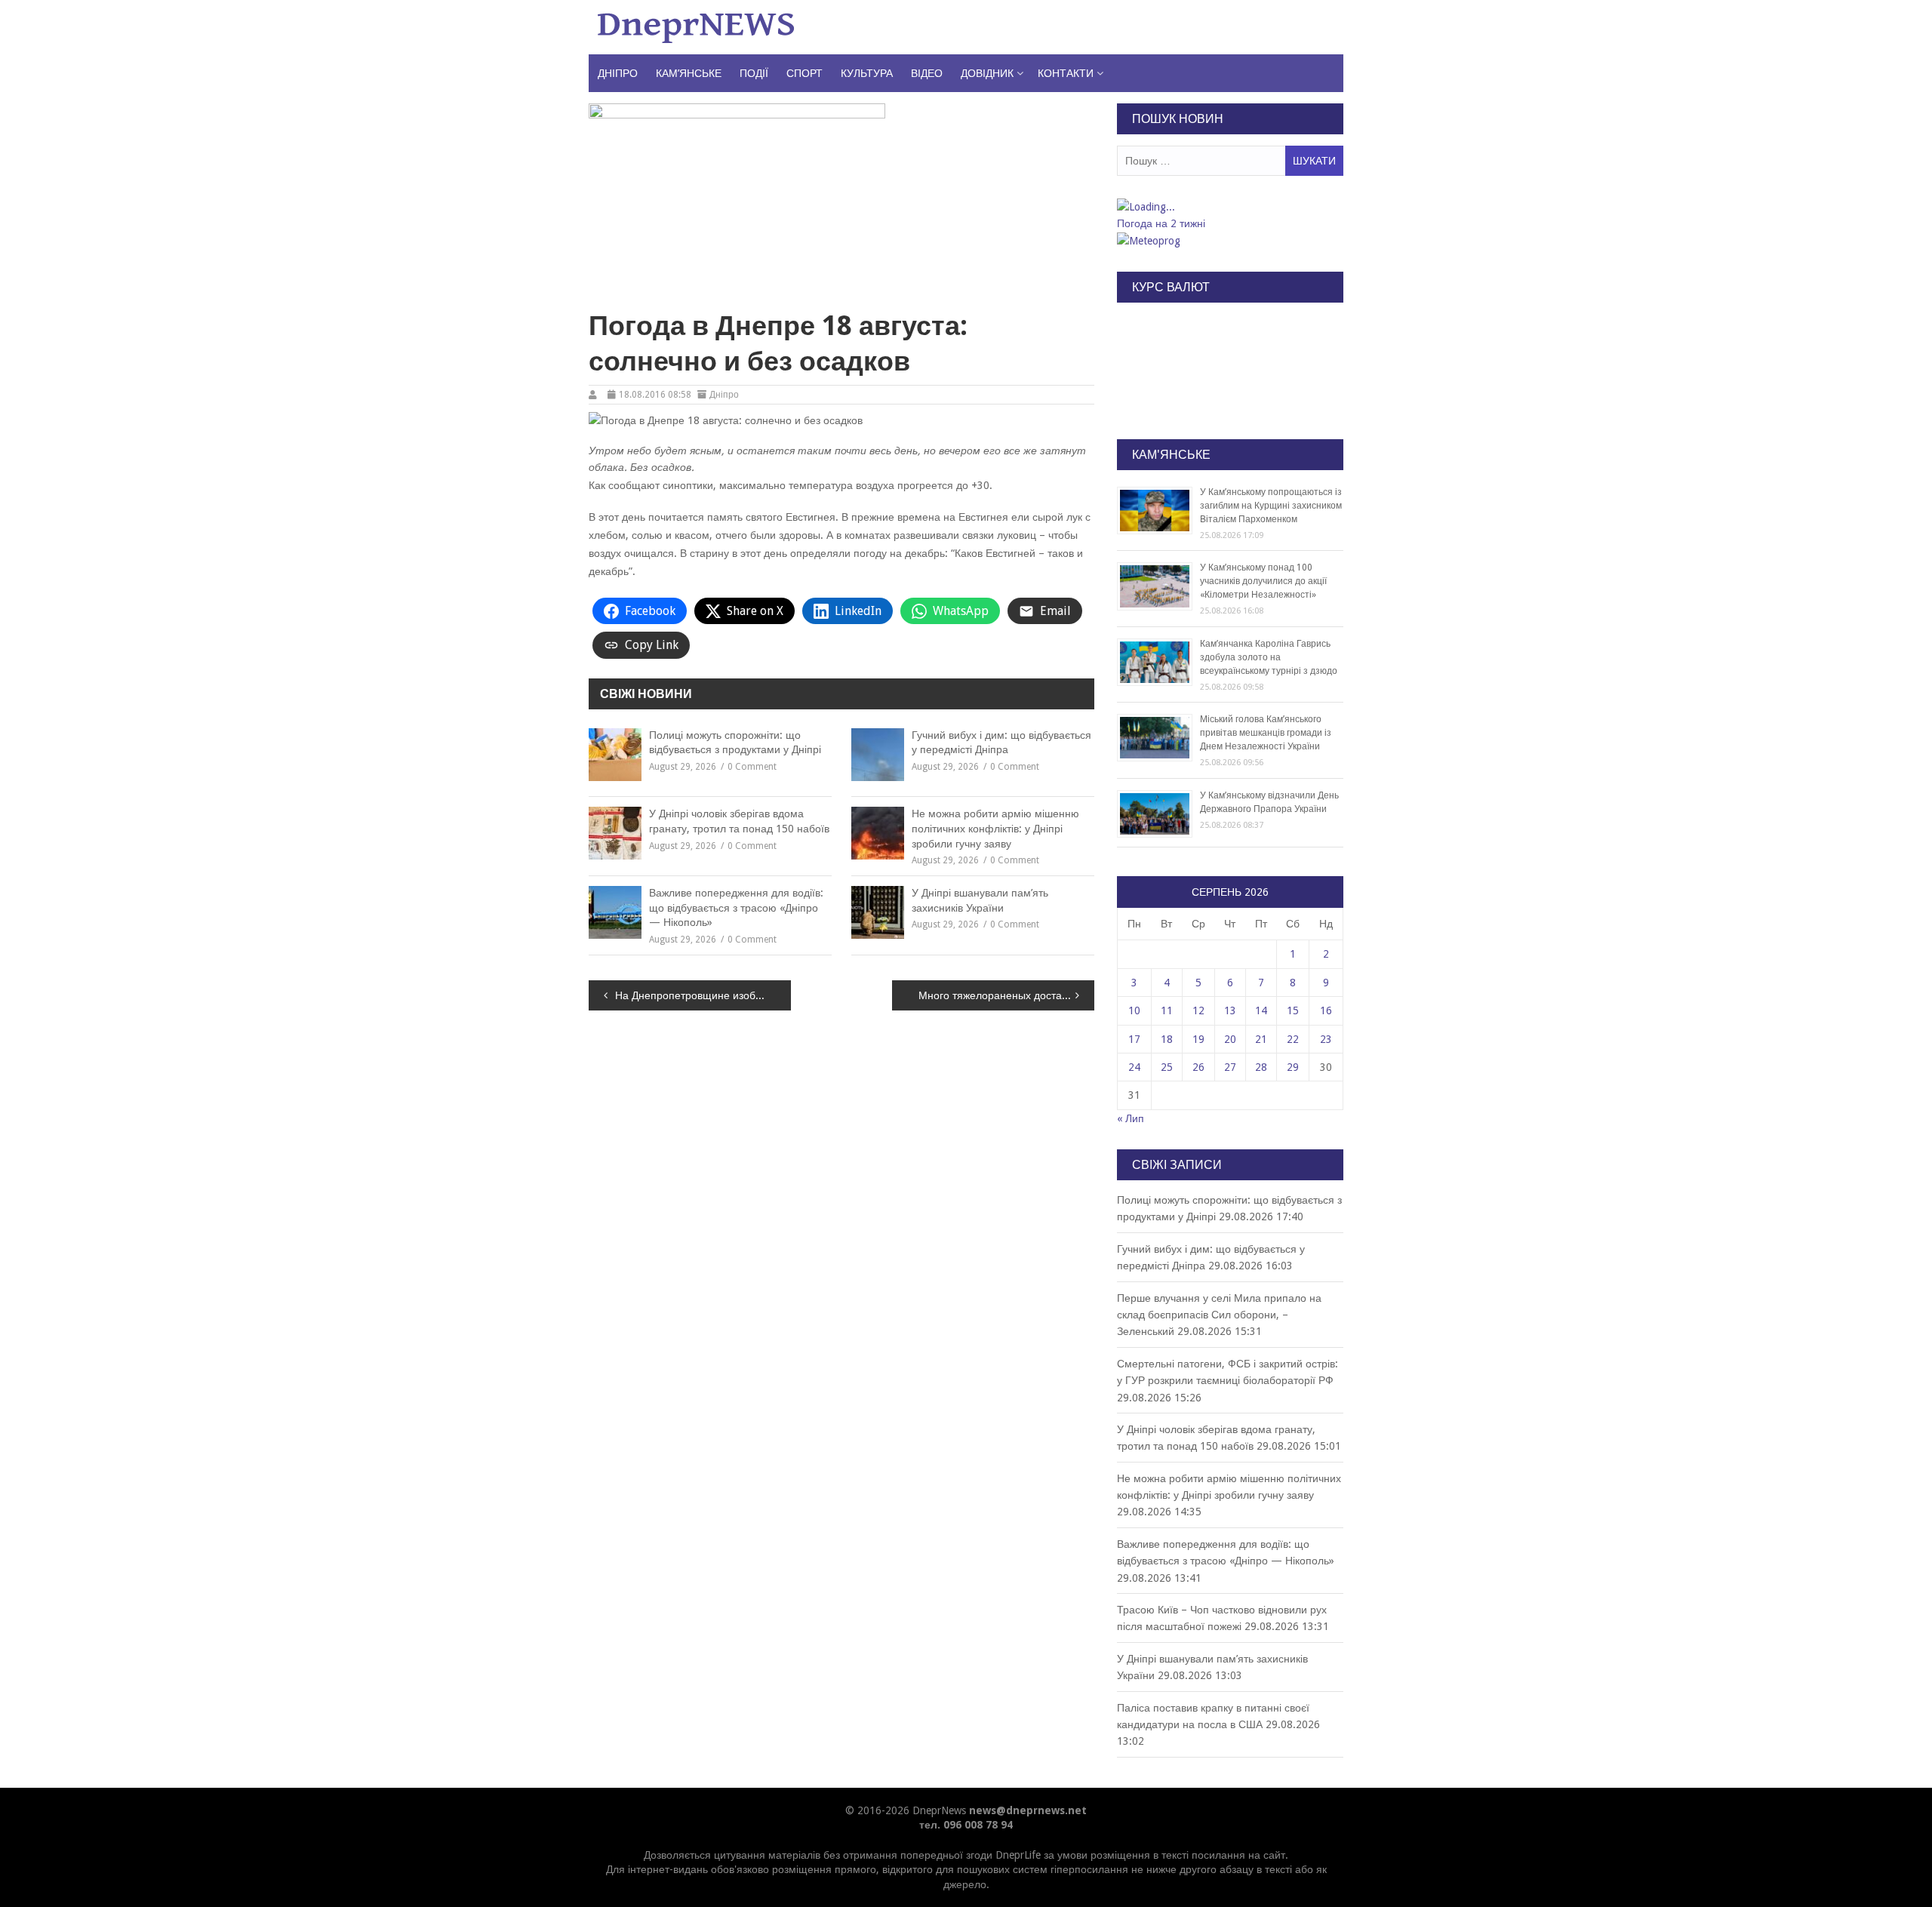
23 (1326, 1039)
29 (1293, 1067)
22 (1293, 1039)
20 (1230, 1039)
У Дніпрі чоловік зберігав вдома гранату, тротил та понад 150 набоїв (739, 821)
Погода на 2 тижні (1161, 223)
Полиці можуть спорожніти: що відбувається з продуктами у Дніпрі (735, 743)
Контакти (1066, 73)
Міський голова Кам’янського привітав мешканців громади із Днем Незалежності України (1266, 733)
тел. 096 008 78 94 (966, 1825)
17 (1134, 1039)
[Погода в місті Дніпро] (1229, 207)
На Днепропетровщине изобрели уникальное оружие (703, 995)
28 (1261, 1067)
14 (1261, 1010)
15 (1293, 1010)
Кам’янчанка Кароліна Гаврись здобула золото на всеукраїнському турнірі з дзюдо (1269, 657)
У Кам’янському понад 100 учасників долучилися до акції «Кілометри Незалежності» (1263, 581)
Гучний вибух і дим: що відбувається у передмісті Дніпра (1001, 743)
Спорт (804, 73)
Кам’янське (689, 73)
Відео (927, 73)
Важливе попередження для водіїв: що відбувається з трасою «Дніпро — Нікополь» (736, 907)
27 (1230, 1067)
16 (1326, 1010)
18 (1167, 1039)
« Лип (1131, 1118)
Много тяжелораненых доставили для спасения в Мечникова (1006, 995)
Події (754, 73)
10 (1134, 1010)
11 (1167, 1010)
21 (1261, 1039)
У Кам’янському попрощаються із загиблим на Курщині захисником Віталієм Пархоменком (1271, 506)
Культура (867, 73)
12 (1198, 1010)
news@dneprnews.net (1028, 1810)
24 (1134, 1067)
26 (1198, 1067)
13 (1230, 1010)
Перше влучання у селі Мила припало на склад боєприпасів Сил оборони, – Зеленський (1219, 1315)
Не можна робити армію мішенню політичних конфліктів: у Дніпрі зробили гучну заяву (995, 828)
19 (1198, 1039)
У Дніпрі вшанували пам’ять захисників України (980, 900)
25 (1167, 1067)
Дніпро (618, 73)
